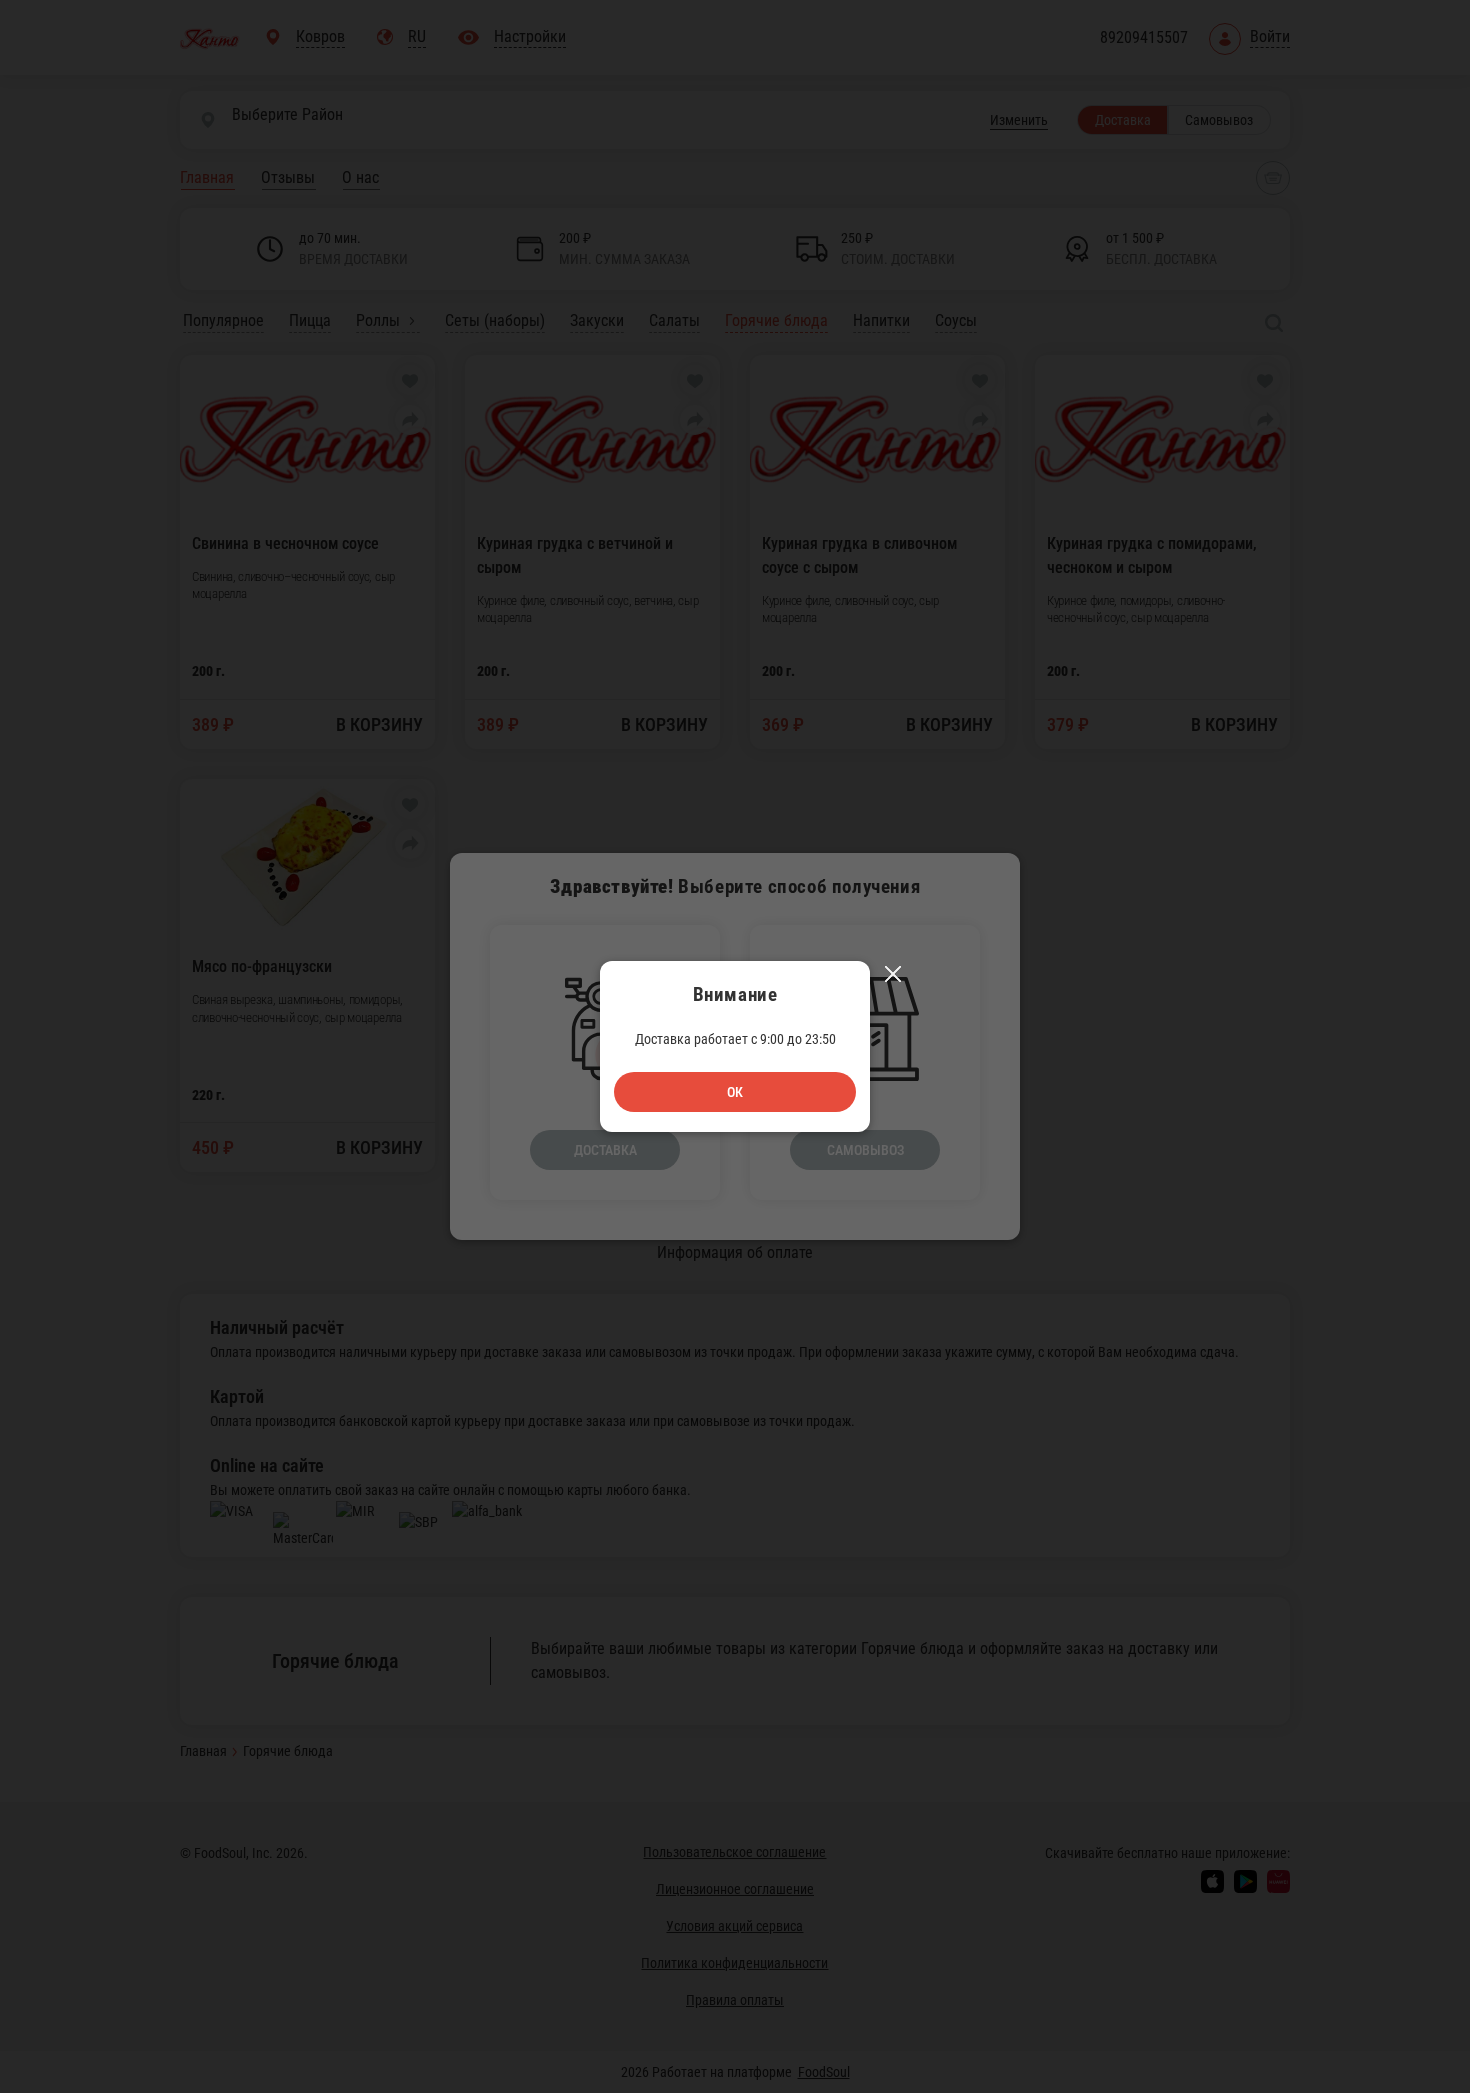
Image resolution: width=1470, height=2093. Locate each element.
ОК (735, 1092)
